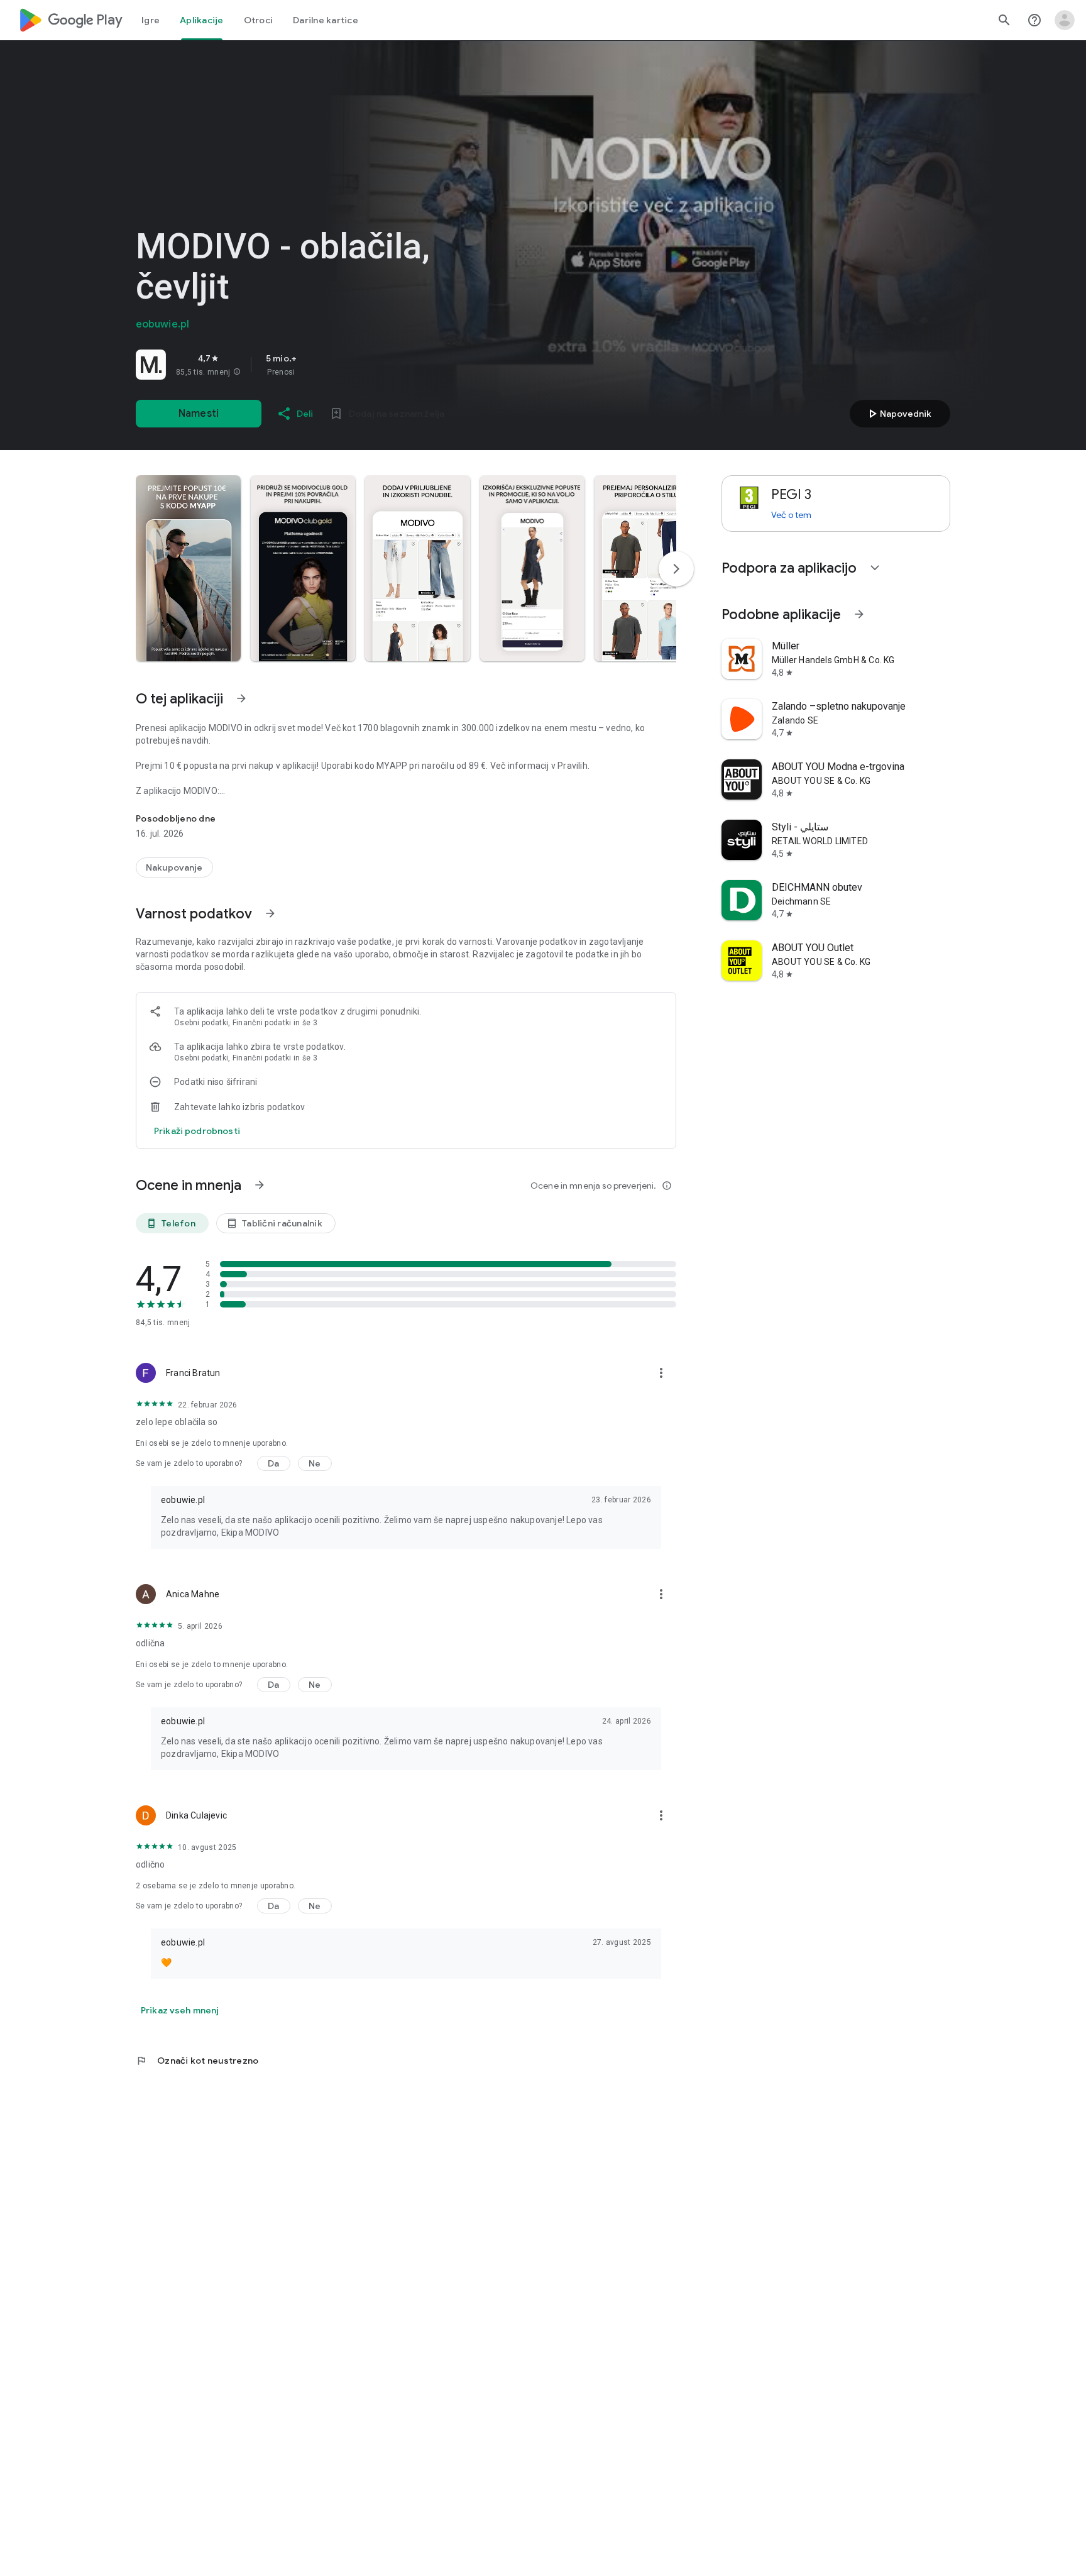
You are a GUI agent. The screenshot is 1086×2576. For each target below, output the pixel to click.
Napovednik (898, 414)
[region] (312, 365)
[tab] (151, 20)
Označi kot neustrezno (197, 2061)
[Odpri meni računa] (1065, 20)
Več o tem (791, 515)
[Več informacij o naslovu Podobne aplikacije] (859, 614)
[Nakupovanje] (174, 867)
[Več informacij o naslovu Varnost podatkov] (270, 913)
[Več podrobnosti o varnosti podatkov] (197, 1131)
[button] (237, 372)
